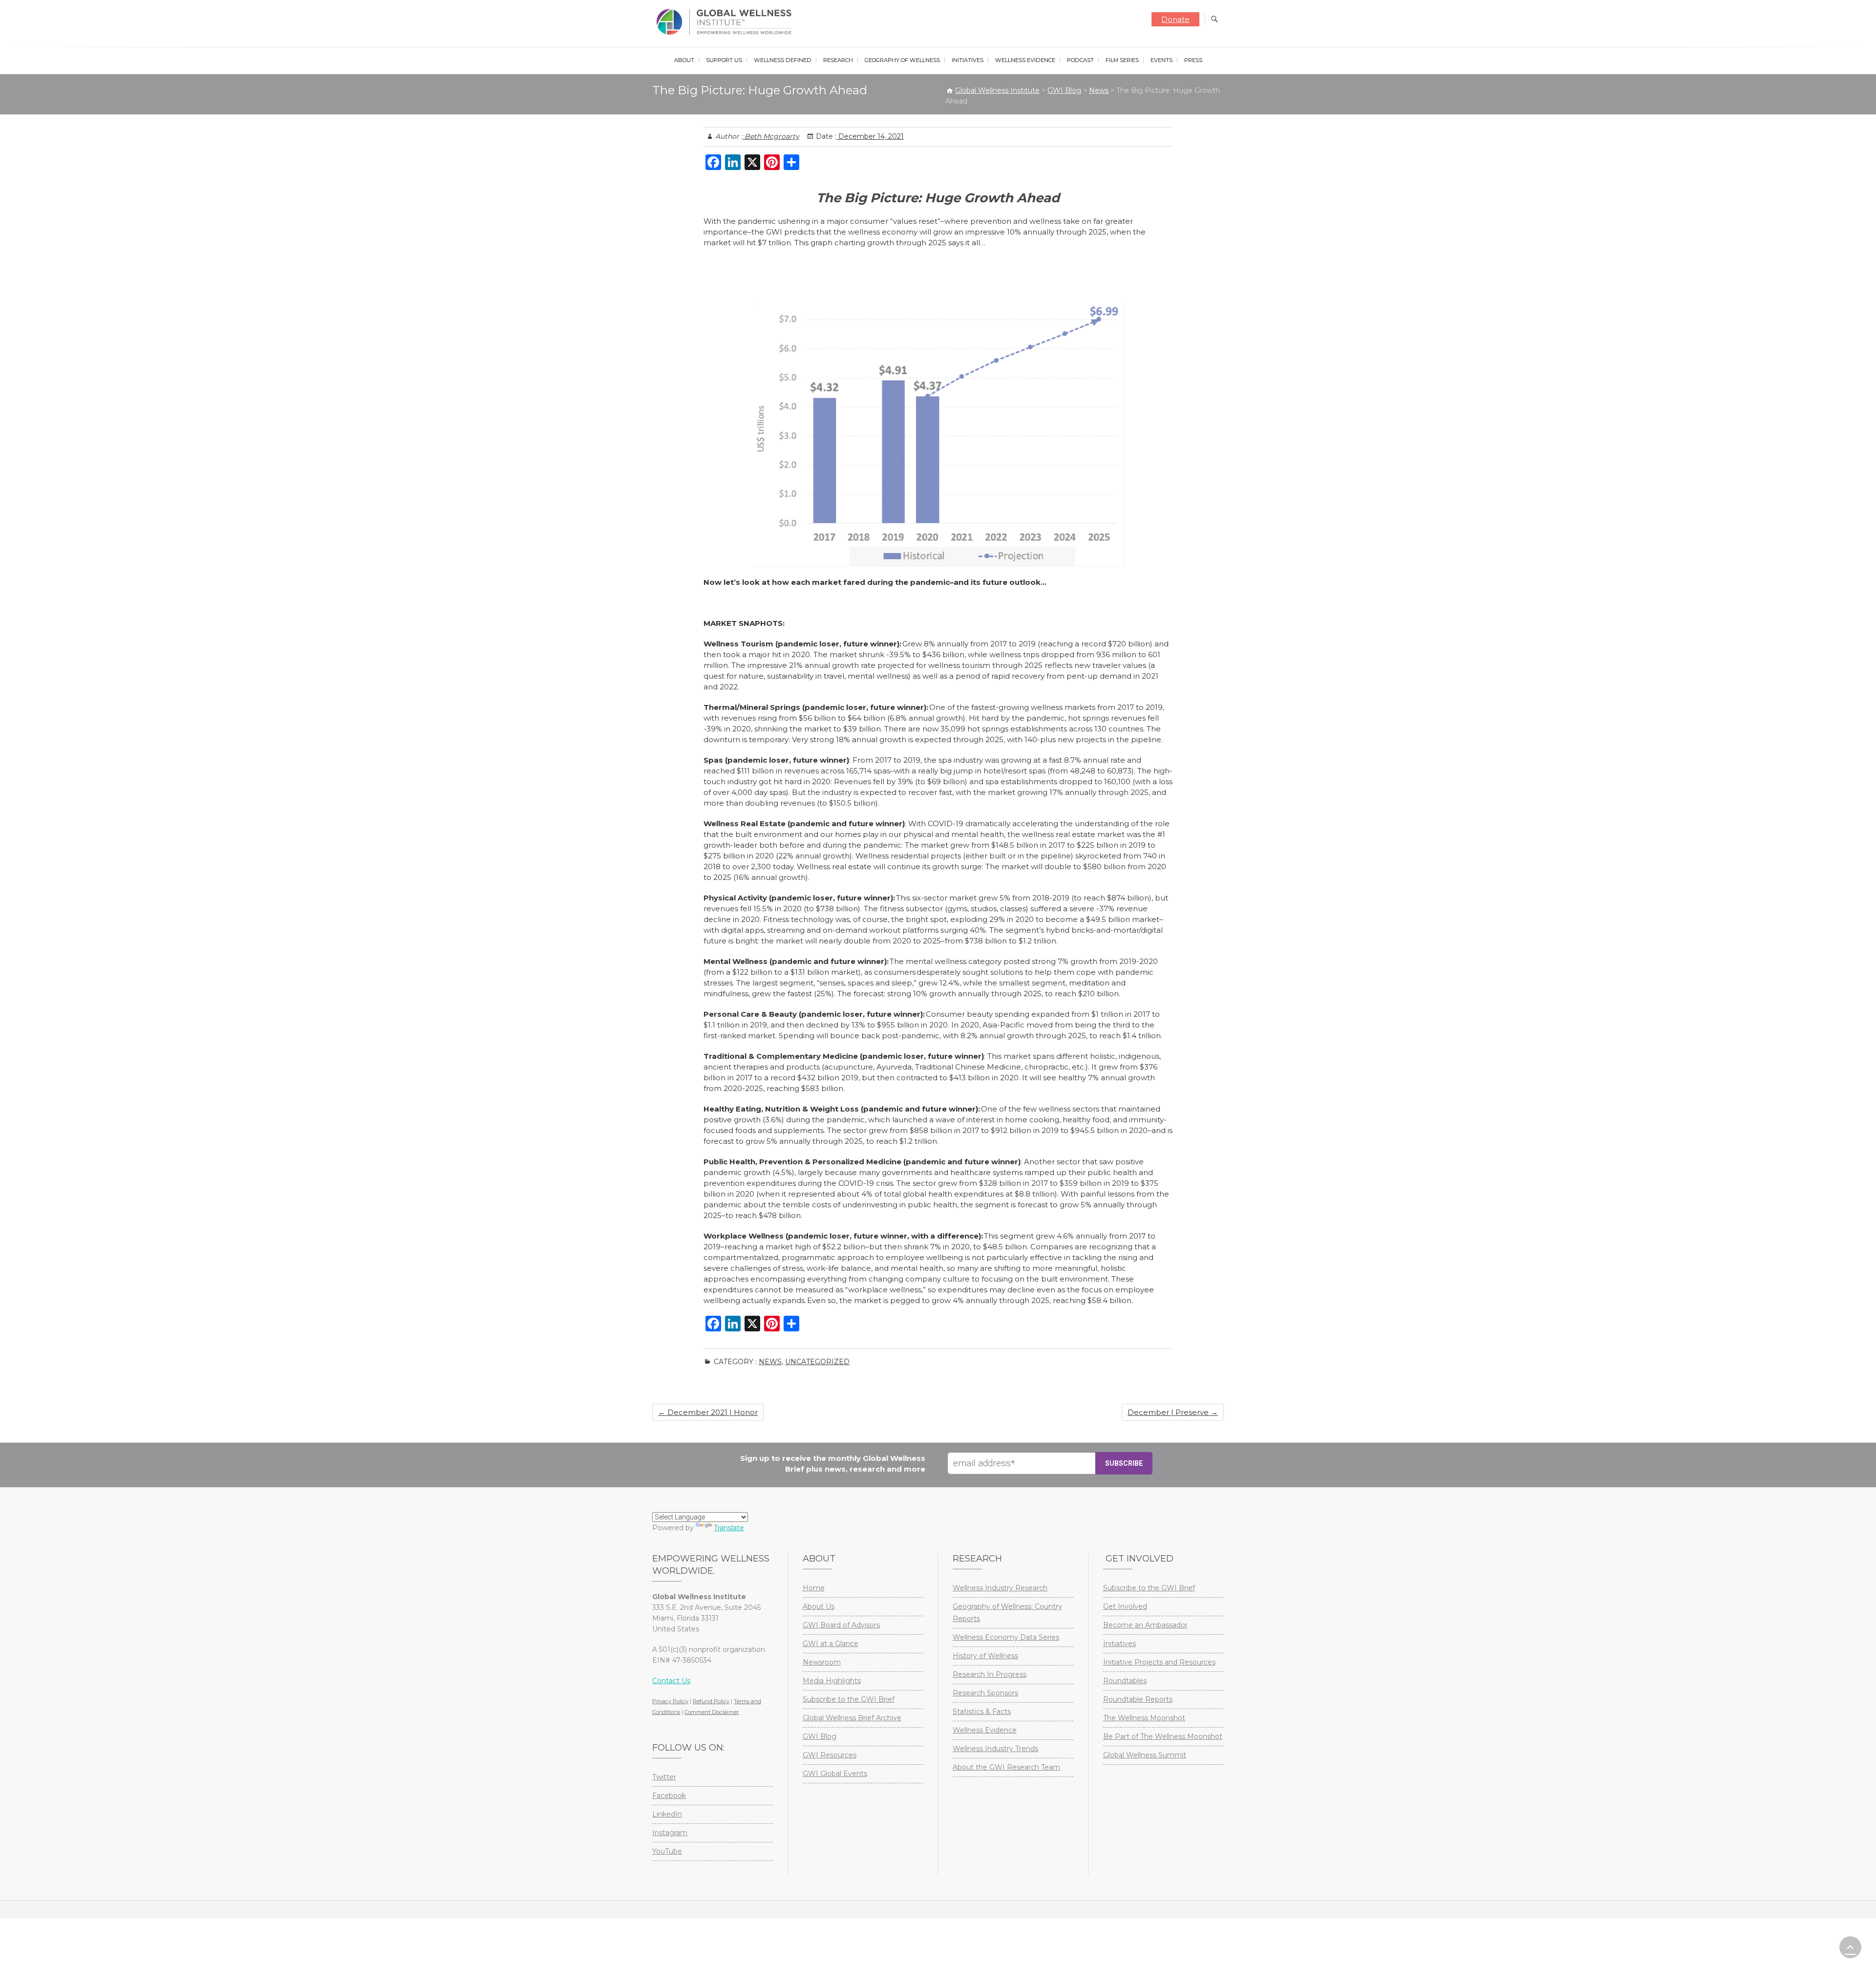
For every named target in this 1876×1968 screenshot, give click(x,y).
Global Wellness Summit (1145, 1755)
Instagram (670, 1833)
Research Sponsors (985, 1693)
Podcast (1080, 60)
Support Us (724, 60)
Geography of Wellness (902, 60)
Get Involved (1125, 1606)
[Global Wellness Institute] (726, 22)
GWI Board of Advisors (841, 1625)
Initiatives (968, 60)
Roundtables (1125, 1681)
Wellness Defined (783, 60)
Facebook (669, 1796)
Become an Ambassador (1145, 1625)
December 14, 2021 (870, 136)
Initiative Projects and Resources (1159, 1662)
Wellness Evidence (1025, 60)
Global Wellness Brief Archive (852, 1718)
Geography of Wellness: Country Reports (1007, 1613)
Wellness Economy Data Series (1006, 1637)
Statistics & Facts (982, 1711)
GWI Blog (820, 1736)
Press (1193, 60)
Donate (1175, 19)
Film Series (1122, 60)
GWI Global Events (835, 1774)
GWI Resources (830, 1755)
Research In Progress (990, 1674)
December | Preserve (1173, 1412)
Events (1162, 60)
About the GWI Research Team (1006, 1767)
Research (838, 60)
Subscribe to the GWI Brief (849, 1699)
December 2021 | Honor (708, 1412)
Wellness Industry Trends (995, 1749)
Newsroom (822, 1662)
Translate (729, 1528)
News (770, 1362)
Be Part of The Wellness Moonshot (1163, 1736)
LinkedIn (667, 1814)
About (684, 60)
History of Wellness (985, 1656)
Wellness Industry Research (1000, 1588)
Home (814, 1588)
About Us (819, 1606)
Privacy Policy (670, 1701)
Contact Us (671, 1681)
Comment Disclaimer (712, 1712)
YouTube (667, 1851)
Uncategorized (817, 1362)
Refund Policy (711, 1701)
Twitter (664, 1777)
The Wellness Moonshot (1144, 1718)
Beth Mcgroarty (771, 136)
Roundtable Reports (1138, 1699)
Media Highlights (832, 1681)
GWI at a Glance (831, 1644)
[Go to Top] (1850, 1947)
